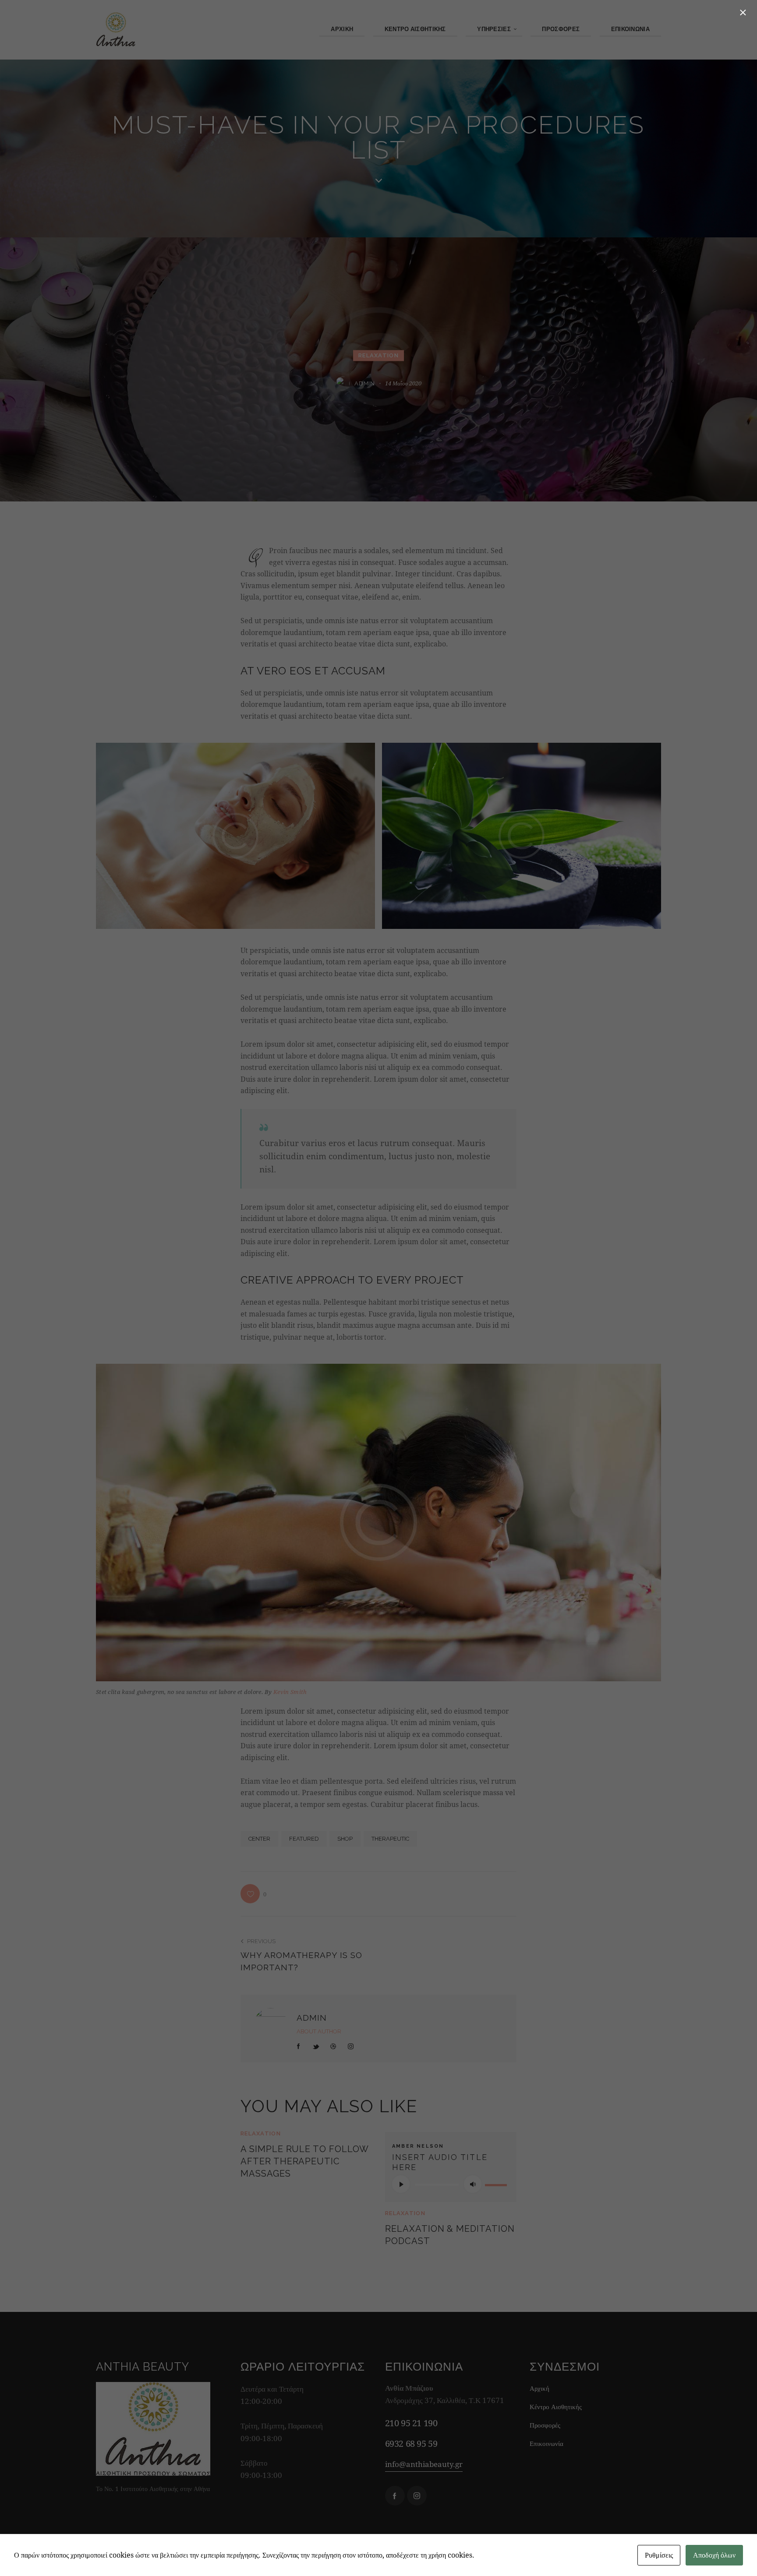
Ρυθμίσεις (659, 2555)
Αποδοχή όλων (714, 2555)
